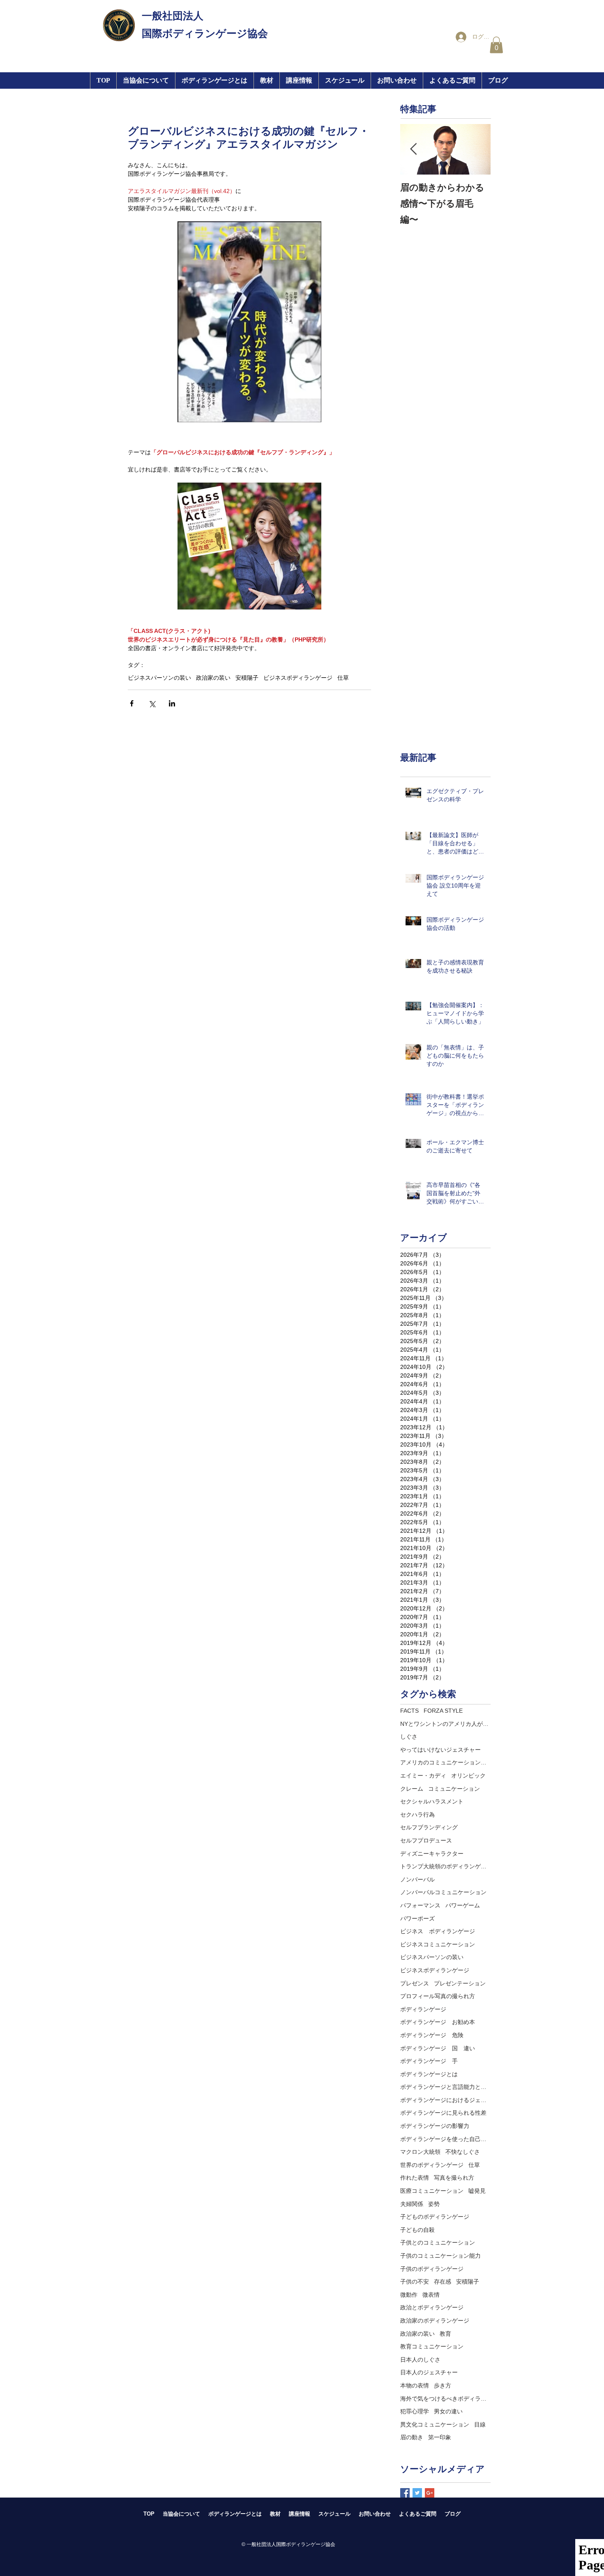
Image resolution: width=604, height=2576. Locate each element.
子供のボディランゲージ (432, 2269)
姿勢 (434, 2204)
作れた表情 (415, 2178)
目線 (480, 2424)
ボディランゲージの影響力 (435, 2126)
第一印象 (440, 2437)
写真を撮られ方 (454, 2178)
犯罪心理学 (415, 2411)
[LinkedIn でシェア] (172, 703)
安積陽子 (247, 678)
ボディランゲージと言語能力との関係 (445, 2087)
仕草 (343, 678)
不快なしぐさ (463, 2152)
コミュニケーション (454, 1789)
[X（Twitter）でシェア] (152, 703)
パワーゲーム (463, 1905)
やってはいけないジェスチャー (440, 1750)
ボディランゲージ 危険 (432, 2035)
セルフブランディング (429, 1827)
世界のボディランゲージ (432, 2165)
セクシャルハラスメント (432, 1801)
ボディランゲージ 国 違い (438, 2048)
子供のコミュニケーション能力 (440, 2256)
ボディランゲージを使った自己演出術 (445, 2139)
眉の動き (412, 2437)
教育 (445, 2334)
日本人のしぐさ (420, 2360)
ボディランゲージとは (429, 2074)
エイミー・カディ (423, 1776)
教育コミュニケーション (432, 2346)
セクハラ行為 (417, 1815)
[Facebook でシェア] (132, 703)
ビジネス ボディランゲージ (438, 1931)
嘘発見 (477, 2191)
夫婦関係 (412, 2204)
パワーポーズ (417, 1918)
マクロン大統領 (420, 2152)
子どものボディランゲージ (435, 2217)
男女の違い (448, 2411)
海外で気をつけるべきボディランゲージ (445, 2399)
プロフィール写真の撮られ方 (438, 1996)
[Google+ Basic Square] (430, 2493)
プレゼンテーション (460, 1983)
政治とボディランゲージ (432, 2307)
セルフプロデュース (426, 1840)
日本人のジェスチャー (429, 2372)
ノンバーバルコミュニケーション (443, 1892)
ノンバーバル (417, 1879)
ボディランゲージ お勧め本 (438, 2022)
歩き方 (443, 2385)
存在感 (443, 2282)
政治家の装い (213, 678)
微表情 (431, 2295)
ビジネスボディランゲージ (298, 678)
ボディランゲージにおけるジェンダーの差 (445, 2100)
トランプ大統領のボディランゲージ (445, 1866)
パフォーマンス (420, 1905)
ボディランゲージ (423, 2009)
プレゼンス (415, 1983)
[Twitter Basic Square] (417, 2493)
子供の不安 (415, 2282)
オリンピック (468, 1776)
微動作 (409, 2295)
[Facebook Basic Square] (405, 2493)
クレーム (412, 1789)
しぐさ (409, 1736)
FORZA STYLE (443, 1711)
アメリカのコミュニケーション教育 (445, 1762)
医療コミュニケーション (432, 2191)
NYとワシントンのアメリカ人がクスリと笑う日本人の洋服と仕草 (445, 1724)
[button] (299, 80)
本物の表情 (415, 2385)
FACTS (409, 1711)
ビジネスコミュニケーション (438, 1944)
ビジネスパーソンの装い (159, 678)
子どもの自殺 (417, 2230)
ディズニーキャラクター (432, 1854)
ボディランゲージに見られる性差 (443, 2113)
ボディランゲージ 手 (429, 2061)
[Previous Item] (413, 149)
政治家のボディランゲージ (435, 2321)
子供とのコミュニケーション (438, 2242)
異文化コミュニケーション (435, 2424)
